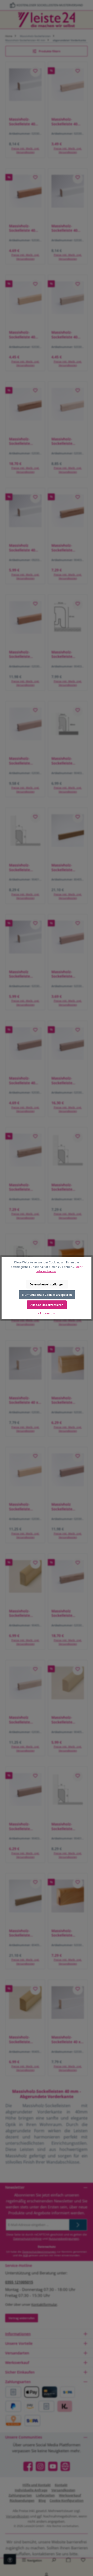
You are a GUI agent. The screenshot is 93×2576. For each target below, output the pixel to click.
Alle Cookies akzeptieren (47, 1305)
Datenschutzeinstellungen (47, 1284)
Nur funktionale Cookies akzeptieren (47, 1295)
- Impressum (47, 1313)
